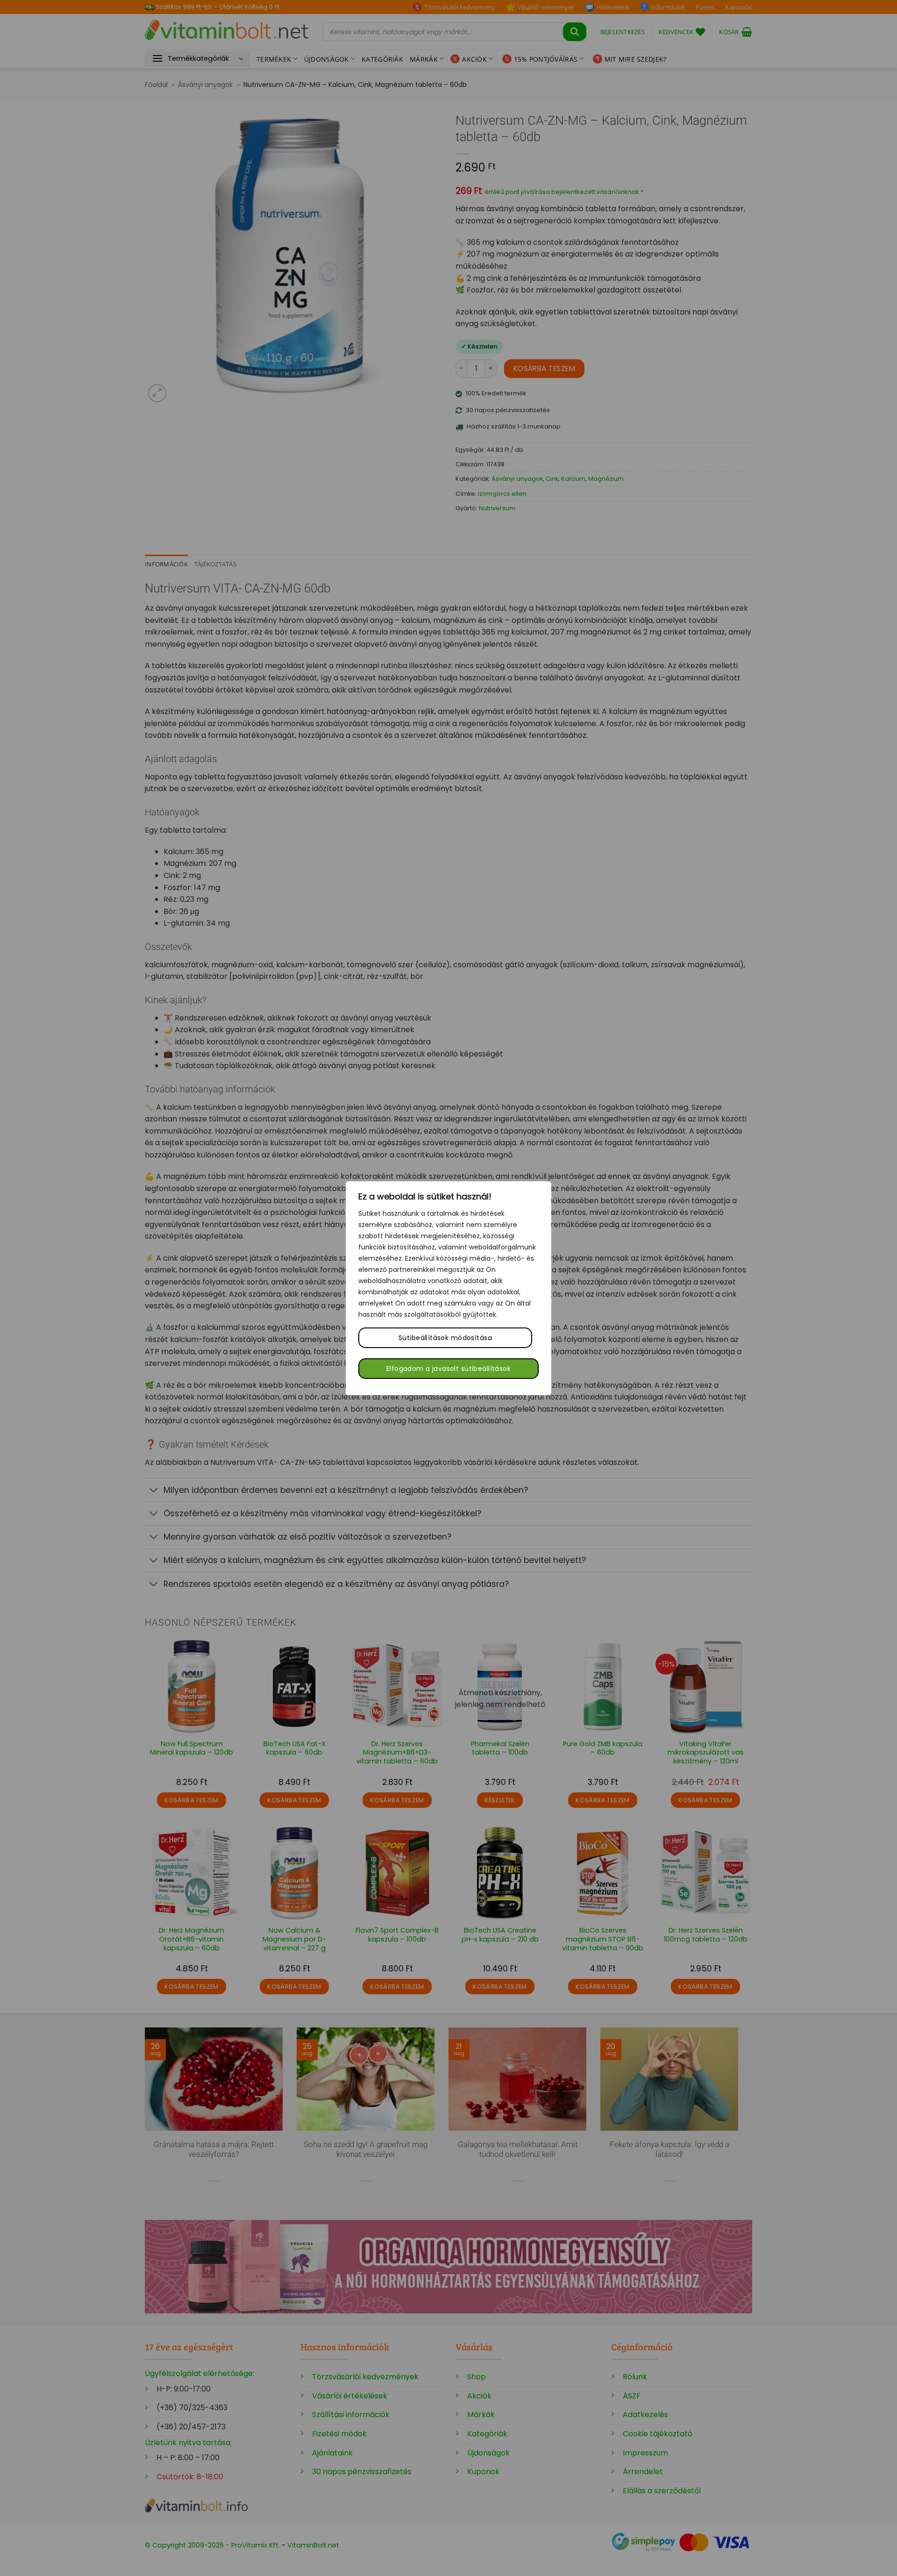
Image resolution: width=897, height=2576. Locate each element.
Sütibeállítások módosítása (445, 1338)
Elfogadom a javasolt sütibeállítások (448, 1369)
